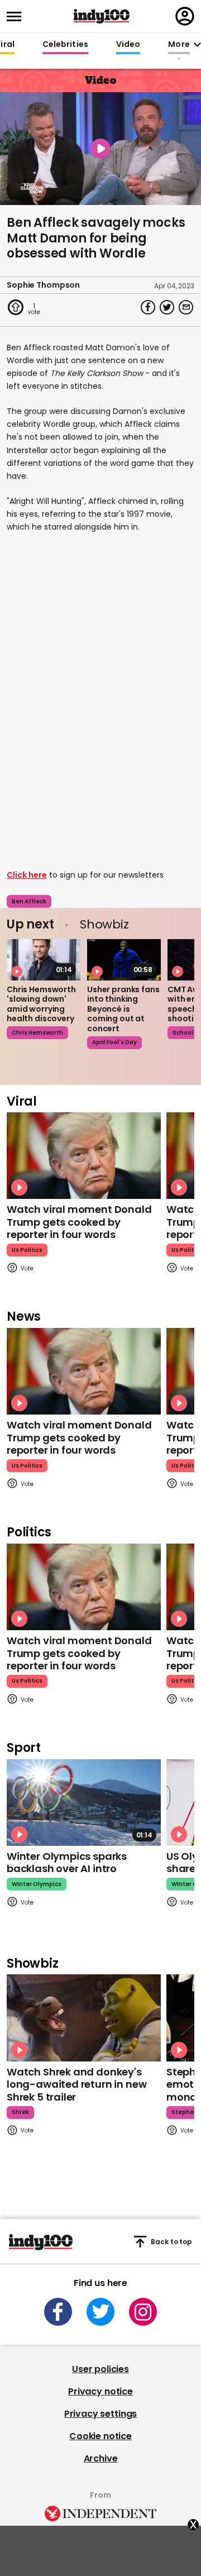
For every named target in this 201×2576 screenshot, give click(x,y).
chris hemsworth (37, 1033)
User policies (100, 2369)
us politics (27, 1250)
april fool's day (114, 1042)
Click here (27, 875)
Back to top (171, 2242)
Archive (101, 2458)
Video (128, 45)
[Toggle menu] (17, 16)
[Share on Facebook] (148, 307)
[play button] (100, 149)
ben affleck (29, 901)
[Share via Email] (186, 307)
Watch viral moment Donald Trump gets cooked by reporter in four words (79, 1222)
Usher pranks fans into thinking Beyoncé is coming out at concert (123, 1009)
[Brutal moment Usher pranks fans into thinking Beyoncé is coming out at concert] (124, 960)
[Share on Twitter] (167, 307)
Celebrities (65, 45)
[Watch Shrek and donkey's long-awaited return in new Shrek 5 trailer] (84, 2018)
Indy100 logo (102, 16)
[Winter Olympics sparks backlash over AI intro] (84, 1803)
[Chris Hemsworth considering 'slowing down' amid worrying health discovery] (44, 960)
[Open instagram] (143, 2312)
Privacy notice (100, 2391)
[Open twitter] (100, 2312)
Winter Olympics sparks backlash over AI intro (67, 1863)
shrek (20, 2112)
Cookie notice (100, 2436)
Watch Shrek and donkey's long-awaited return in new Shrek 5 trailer (76, 2084)
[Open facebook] (58, 2312)
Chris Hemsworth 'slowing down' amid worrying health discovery (41, 1004)
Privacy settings (100, 2414)
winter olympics (37, 1884)
